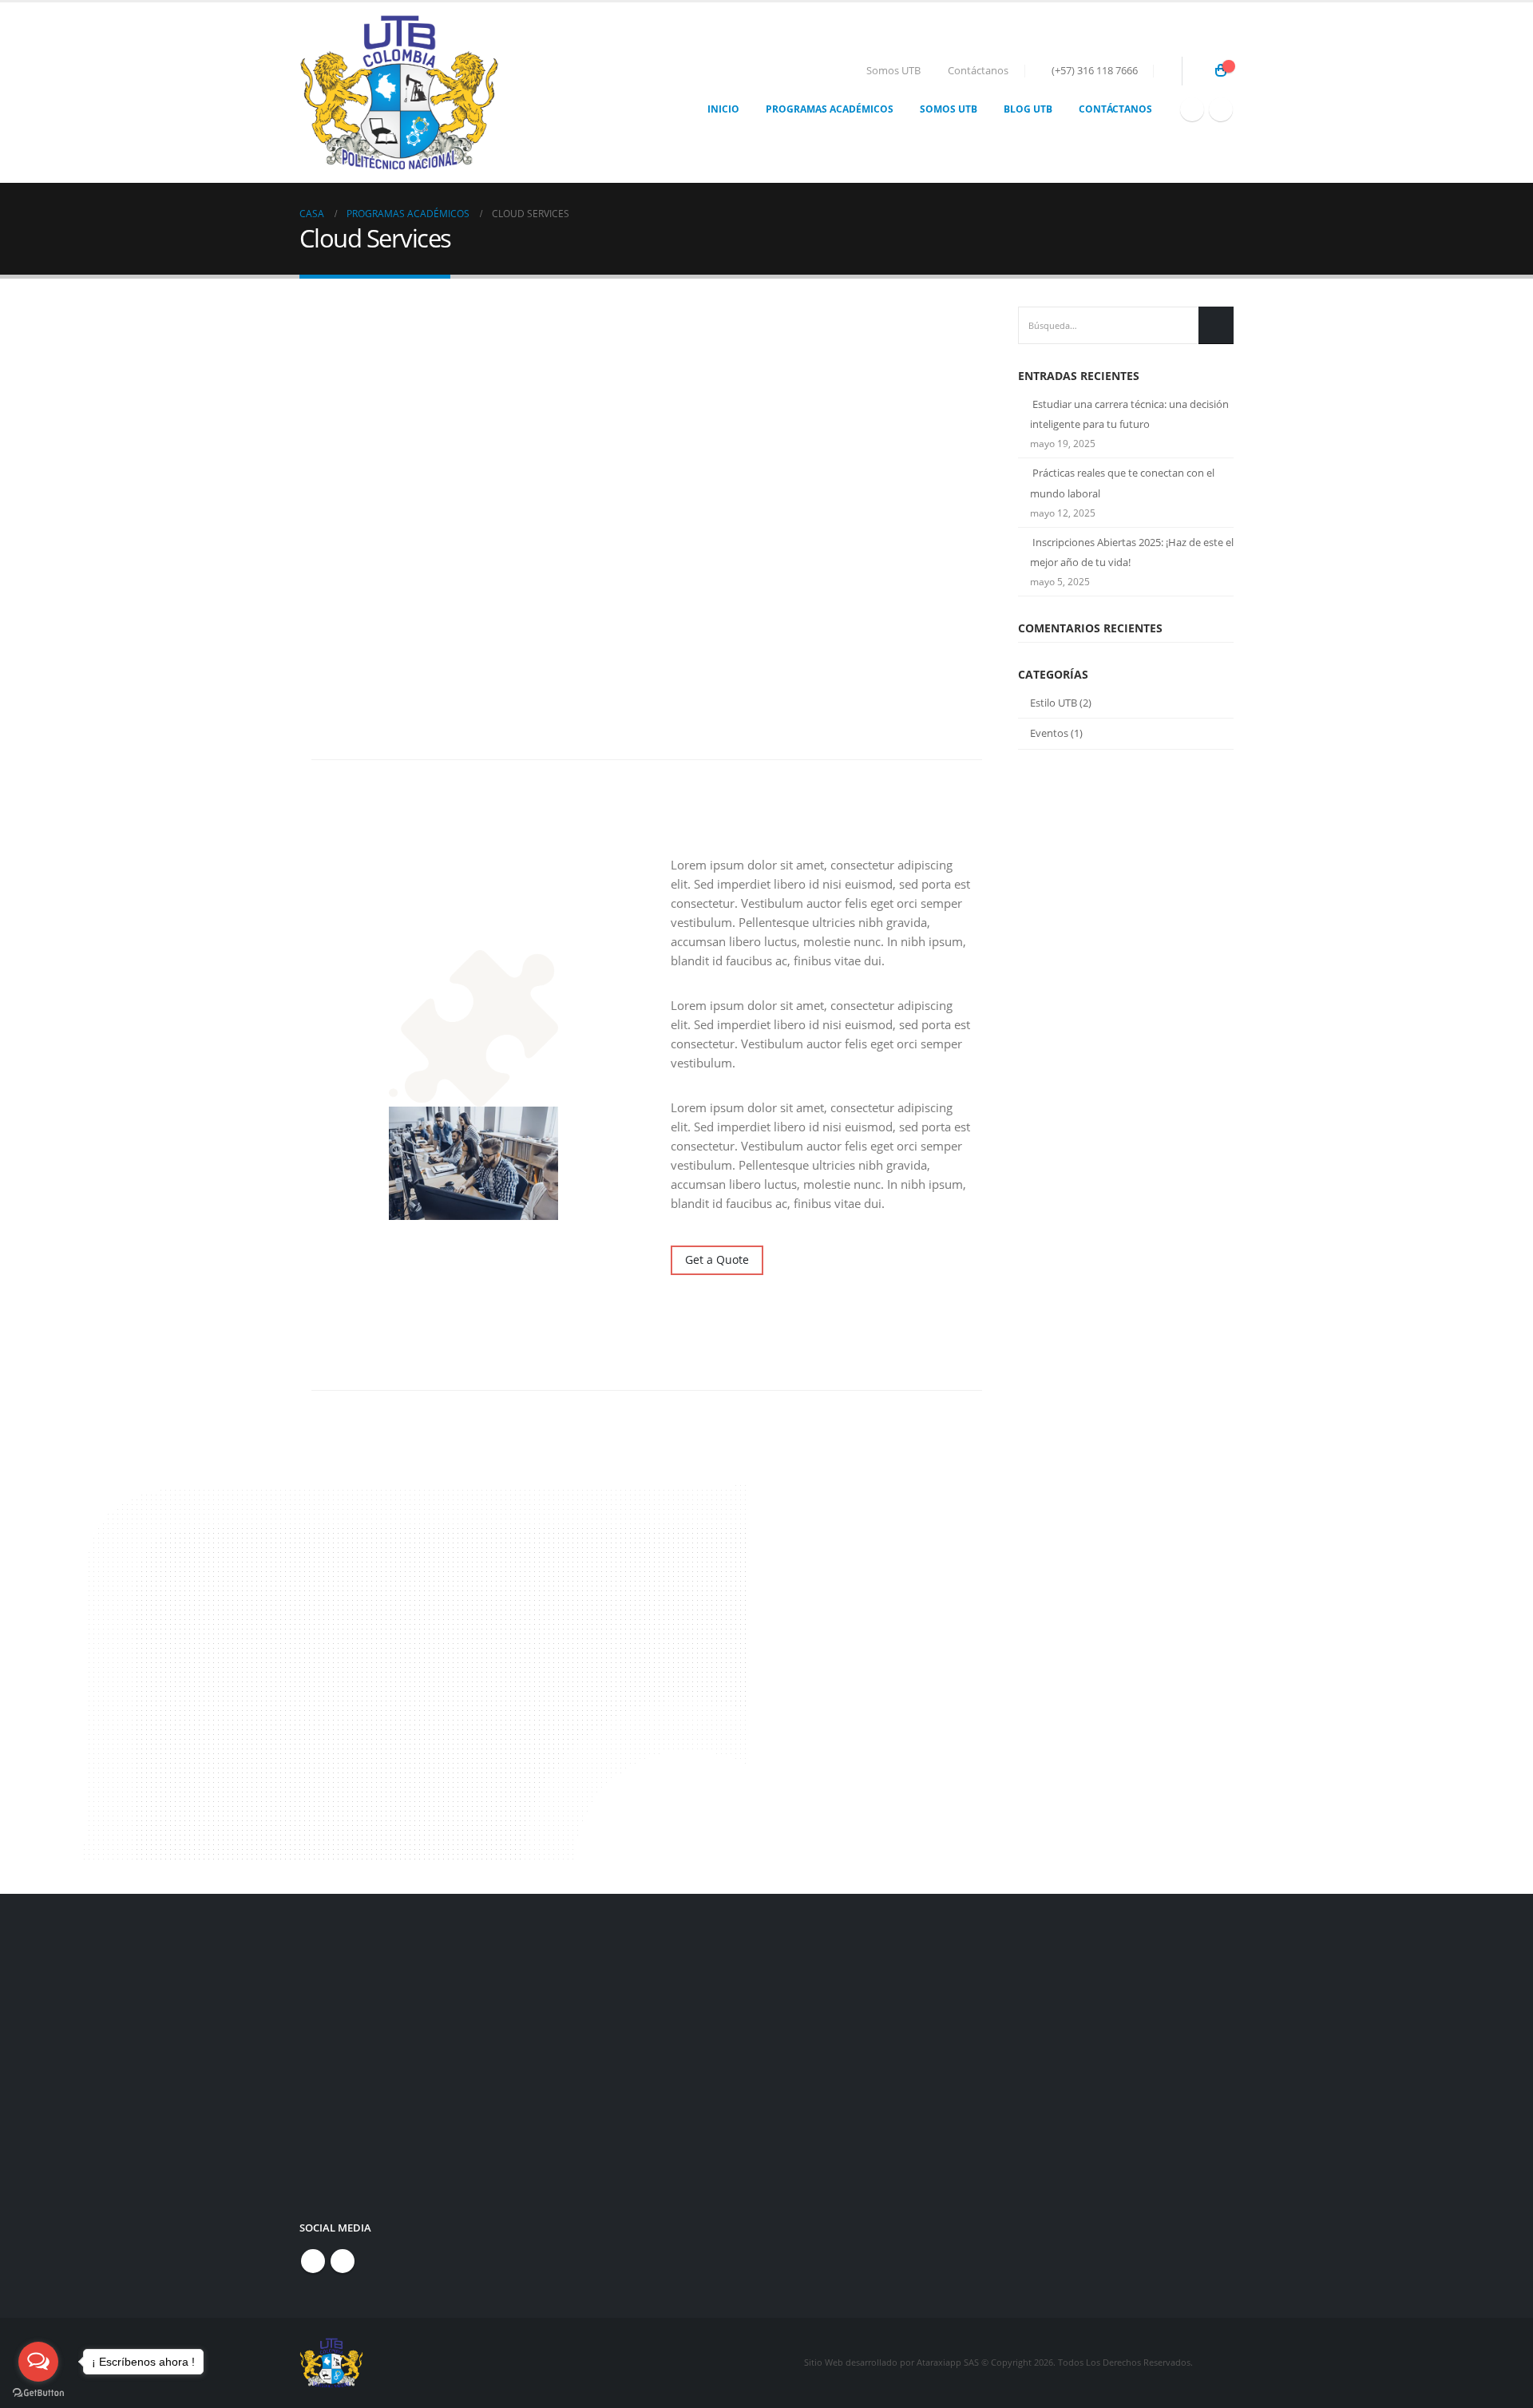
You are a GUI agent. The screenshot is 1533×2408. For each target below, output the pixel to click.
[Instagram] (1221, 109)
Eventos (1049, 733)
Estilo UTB (1054, 703)
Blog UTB (1028, 109)
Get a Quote (717, 1259)
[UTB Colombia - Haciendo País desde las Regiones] (399, 93)
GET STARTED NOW (856, 2032)
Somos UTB (893, 71)
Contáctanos (978, 71)
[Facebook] (1192, 109)
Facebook (313, 2261)
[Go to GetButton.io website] (38, 2392)
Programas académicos (830, 109)
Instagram (343, 2261)
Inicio (723, 109)
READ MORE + (426, 1810)
